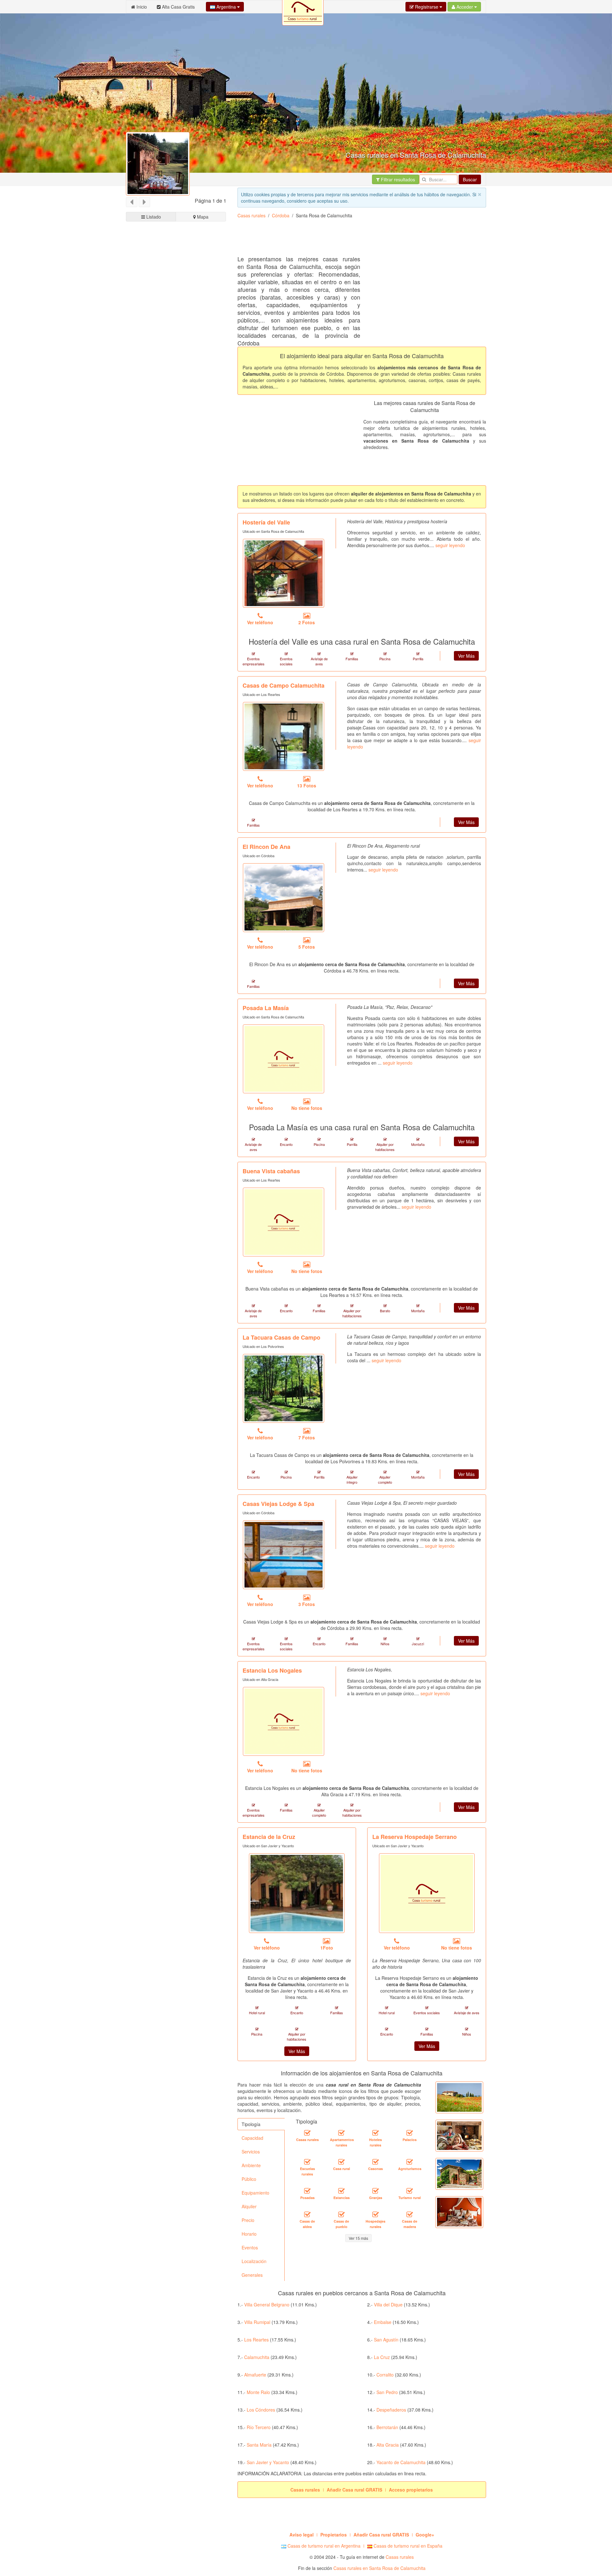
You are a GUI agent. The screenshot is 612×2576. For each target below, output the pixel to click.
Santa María (259, 2445)
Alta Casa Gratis (178, 7)
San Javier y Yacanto (268, 2462)
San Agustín (386, 2340)
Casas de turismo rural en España (407, 2546)
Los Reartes (256, 2340)
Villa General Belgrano (267, 2305)
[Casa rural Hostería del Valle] (284, 573)
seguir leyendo (450, 545)
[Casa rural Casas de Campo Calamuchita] (284, 736)
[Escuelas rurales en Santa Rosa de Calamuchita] (307, 2162)
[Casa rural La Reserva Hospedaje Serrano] (427, 1893)
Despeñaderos (391, 2410)
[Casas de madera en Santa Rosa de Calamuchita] (410, 2214)
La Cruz (382, 2357)
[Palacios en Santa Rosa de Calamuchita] (410, 2133)
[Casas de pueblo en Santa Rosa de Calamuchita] (341, 2214)
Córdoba (281, 215)
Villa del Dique (388, 2305)
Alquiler (249, 2206)
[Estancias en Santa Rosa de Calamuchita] (341, 2191)
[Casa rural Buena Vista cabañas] (284, 1222)
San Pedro (387, 2392)
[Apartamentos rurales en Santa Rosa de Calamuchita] (341, 2133)
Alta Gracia (388, 2445)
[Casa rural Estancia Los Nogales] (284, 1721)
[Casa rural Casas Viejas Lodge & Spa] (284, 1555)
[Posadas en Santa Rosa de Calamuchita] (307, 2191)
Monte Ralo (258, 2392)
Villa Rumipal (257, 2322)
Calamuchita (257, 2357)
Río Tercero (259, 2427)
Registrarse (427, 7)
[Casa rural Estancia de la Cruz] (297, 1893)
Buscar (470, 179)
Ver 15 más (358, 2238)
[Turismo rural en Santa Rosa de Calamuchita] (410, 2191)
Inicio (141, 7)
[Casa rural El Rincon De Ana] (284, 898)
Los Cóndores (261, 2410)
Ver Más (466, 656)
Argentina (226, 7)
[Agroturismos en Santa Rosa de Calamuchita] (410, 2162)
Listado (153, 217)
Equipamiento (255, 2193)
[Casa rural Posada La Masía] (284, 1059)
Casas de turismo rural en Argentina (323, 2546)
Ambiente (251, 2165)
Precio (248, 2220)
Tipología (251, 2124)
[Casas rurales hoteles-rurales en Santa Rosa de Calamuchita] (375, 2133)
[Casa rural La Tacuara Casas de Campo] (284, 1388)
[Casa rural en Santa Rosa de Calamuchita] (341, 2162)
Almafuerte (255, 2375)
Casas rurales (251, 215)
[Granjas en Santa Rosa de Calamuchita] (375, 2191)
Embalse (383, 2322)
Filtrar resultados (397, 179)
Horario (249, 2234)
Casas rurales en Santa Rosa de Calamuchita (379, 2568)
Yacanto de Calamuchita (401, 2462)
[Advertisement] (353, 239)
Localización (254, 2261)
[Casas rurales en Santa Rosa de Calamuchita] (307, 2133)
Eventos (250, 2247)
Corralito (385, 2375)
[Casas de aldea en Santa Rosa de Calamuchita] (307, 2214)
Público (249, 2179)
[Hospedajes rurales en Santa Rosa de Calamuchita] (375, 2214)
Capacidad (252, 2138)
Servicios (251, 2152)
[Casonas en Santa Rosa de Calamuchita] (375, 2162)
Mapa (202, 217)
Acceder (465, 7)
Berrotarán (387, 2427)
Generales (252, 2275)
